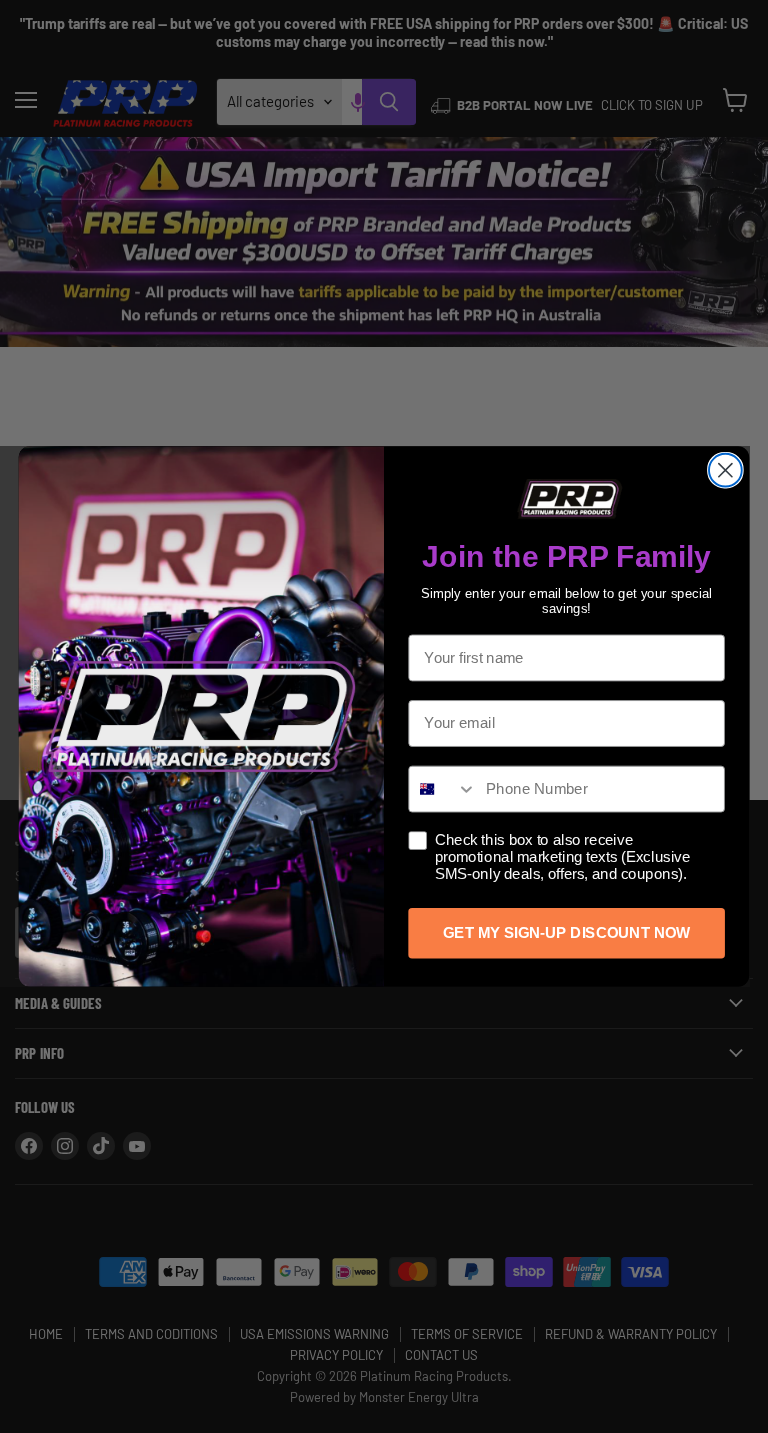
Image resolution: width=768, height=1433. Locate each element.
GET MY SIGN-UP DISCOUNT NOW (566, 933)
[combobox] (442, 788)
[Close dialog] (725, 470)
